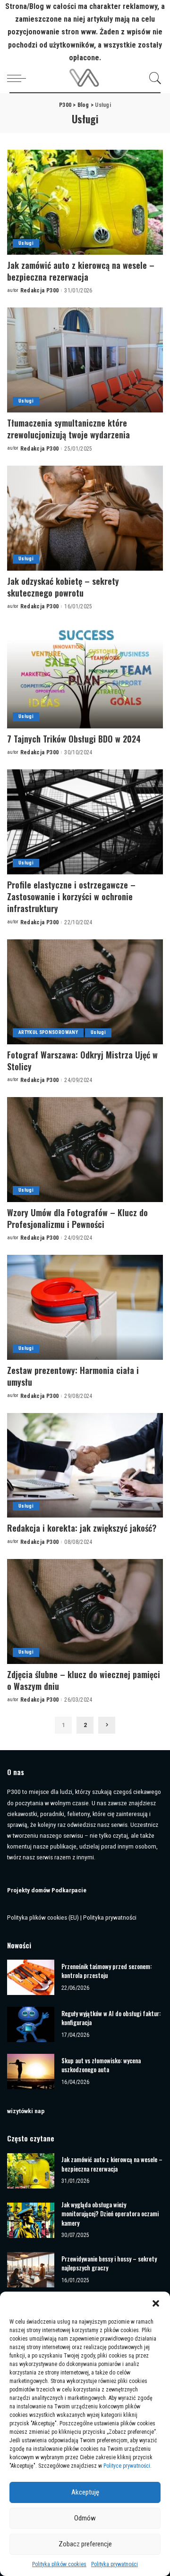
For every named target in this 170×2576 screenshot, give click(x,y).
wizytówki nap (26, 2111)
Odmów (85, 2518)
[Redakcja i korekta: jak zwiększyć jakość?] (85, 1466)
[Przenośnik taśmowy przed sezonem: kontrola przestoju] (31, 1977)
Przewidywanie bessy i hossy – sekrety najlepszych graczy (109, 2263)
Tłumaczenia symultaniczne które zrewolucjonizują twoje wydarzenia (68, 429)
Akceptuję (85, 2492)
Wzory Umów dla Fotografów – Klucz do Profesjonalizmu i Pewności (77, 1218)
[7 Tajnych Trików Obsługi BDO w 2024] (85, 676)
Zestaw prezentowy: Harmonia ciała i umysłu (73, 1376)
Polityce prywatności (127, 2466)
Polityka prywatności (115, 2564)
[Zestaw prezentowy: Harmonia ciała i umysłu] (85, 1307)
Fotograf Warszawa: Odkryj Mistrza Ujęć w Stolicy (82, 1061)
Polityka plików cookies (59, 2564)
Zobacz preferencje (85, 2544)
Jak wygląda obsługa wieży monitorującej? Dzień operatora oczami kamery (110, 2214)
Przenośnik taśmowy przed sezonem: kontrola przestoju (106, 1971)
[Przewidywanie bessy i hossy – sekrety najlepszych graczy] (31, 2270)
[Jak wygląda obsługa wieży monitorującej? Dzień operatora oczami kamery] (31, 2220)
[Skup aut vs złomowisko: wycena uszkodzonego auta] (31, 2071)
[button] (156, 2303)
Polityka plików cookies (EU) (43, 1917)
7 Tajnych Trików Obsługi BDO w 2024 (74, 739)
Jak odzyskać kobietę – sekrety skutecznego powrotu (63, 587)
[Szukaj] (153, 78)
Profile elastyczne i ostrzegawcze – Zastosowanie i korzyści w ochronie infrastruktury (71, 896)
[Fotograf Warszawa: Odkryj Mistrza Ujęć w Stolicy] (85, 992)
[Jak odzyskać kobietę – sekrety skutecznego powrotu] (85, 518)
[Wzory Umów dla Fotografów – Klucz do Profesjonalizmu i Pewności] (85, 1150)
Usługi (26, 243)
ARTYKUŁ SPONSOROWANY (48, 1032)
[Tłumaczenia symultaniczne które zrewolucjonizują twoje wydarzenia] (85, 360)
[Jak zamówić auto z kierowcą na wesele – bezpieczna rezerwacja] (85, 202)
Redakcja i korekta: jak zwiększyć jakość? (82, 1528)
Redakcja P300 (39, 291)
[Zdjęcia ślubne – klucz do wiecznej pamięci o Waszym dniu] (85, 1611)
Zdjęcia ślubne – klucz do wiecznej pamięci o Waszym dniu (84, 1680)
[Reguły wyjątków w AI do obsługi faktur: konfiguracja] (31, 2024)
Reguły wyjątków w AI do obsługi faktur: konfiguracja (111, 2018)
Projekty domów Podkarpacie (47, 1890)
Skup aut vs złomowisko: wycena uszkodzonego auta (101, 2065)
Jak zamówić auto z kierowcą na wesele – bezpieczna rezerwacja (81, 271)
